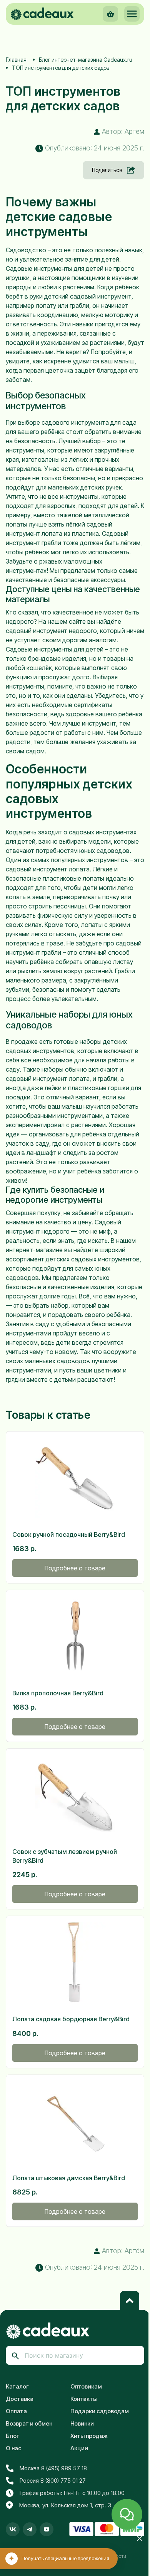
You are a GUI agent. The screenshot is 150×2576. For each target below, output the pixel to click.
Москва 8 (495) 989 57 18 (53, 2468)
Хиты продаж (89, 2436)
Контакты (84, 2399)
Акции (79, 2448)
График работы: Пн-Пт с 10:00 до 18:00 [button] (72, 2493)
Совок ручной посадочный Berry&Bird (69, 1534)
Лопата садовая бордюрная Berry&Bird (71, 2019)
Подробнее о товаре (75, 1568)
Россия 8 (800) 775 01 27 (53, 2481)
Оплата (16, 2411)
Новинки (82, 2423)
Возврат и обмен (29, 2423)
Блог (12, 2436)
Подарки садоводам (100, 2411)
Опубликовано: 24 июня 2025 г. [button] (94, 148)
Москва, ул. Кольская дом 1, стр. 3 (65, 2505)
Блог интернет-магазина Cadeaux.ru (86, 60)
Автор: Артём (122, 131)
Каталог (17, 2386)
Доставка (20, 2399)
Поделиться (107, 170)
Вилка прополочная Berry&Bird (58, 1693)
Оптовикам (86, 2386)
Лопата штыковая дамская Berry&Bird (69, 2178)
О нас (14, 2448)
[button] (132, 14)
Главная (16, 60)
